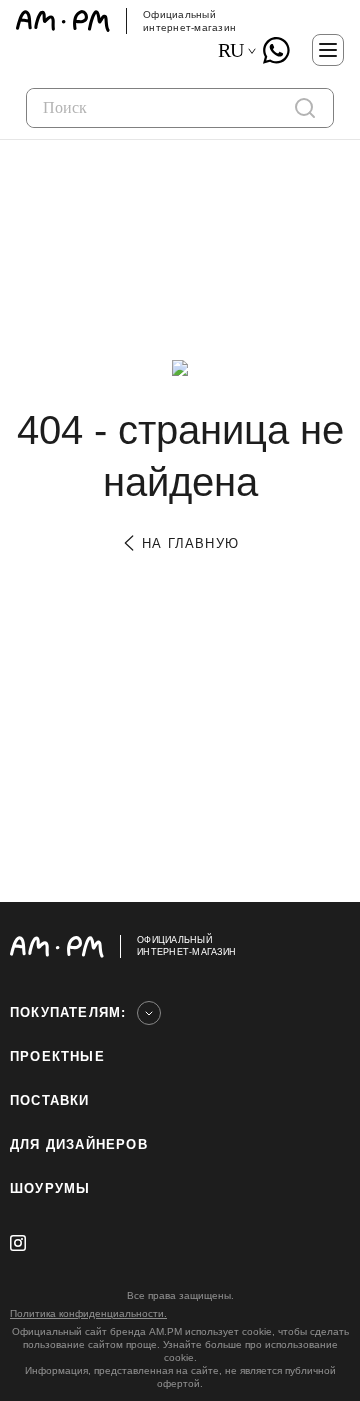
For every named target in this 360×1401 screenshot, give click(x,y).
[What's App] (276, 50)
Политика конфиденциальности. (88, 1313)
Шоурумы (50, 1188)
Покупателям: (68, 1012)
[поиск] (305, 108)
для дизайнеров (79, 1144)
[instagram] (18, 1243)
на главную (188, 543)
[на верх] (330, 946)
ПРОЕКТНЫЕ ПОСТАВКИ (57, 1078)
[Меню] (328, 50)
